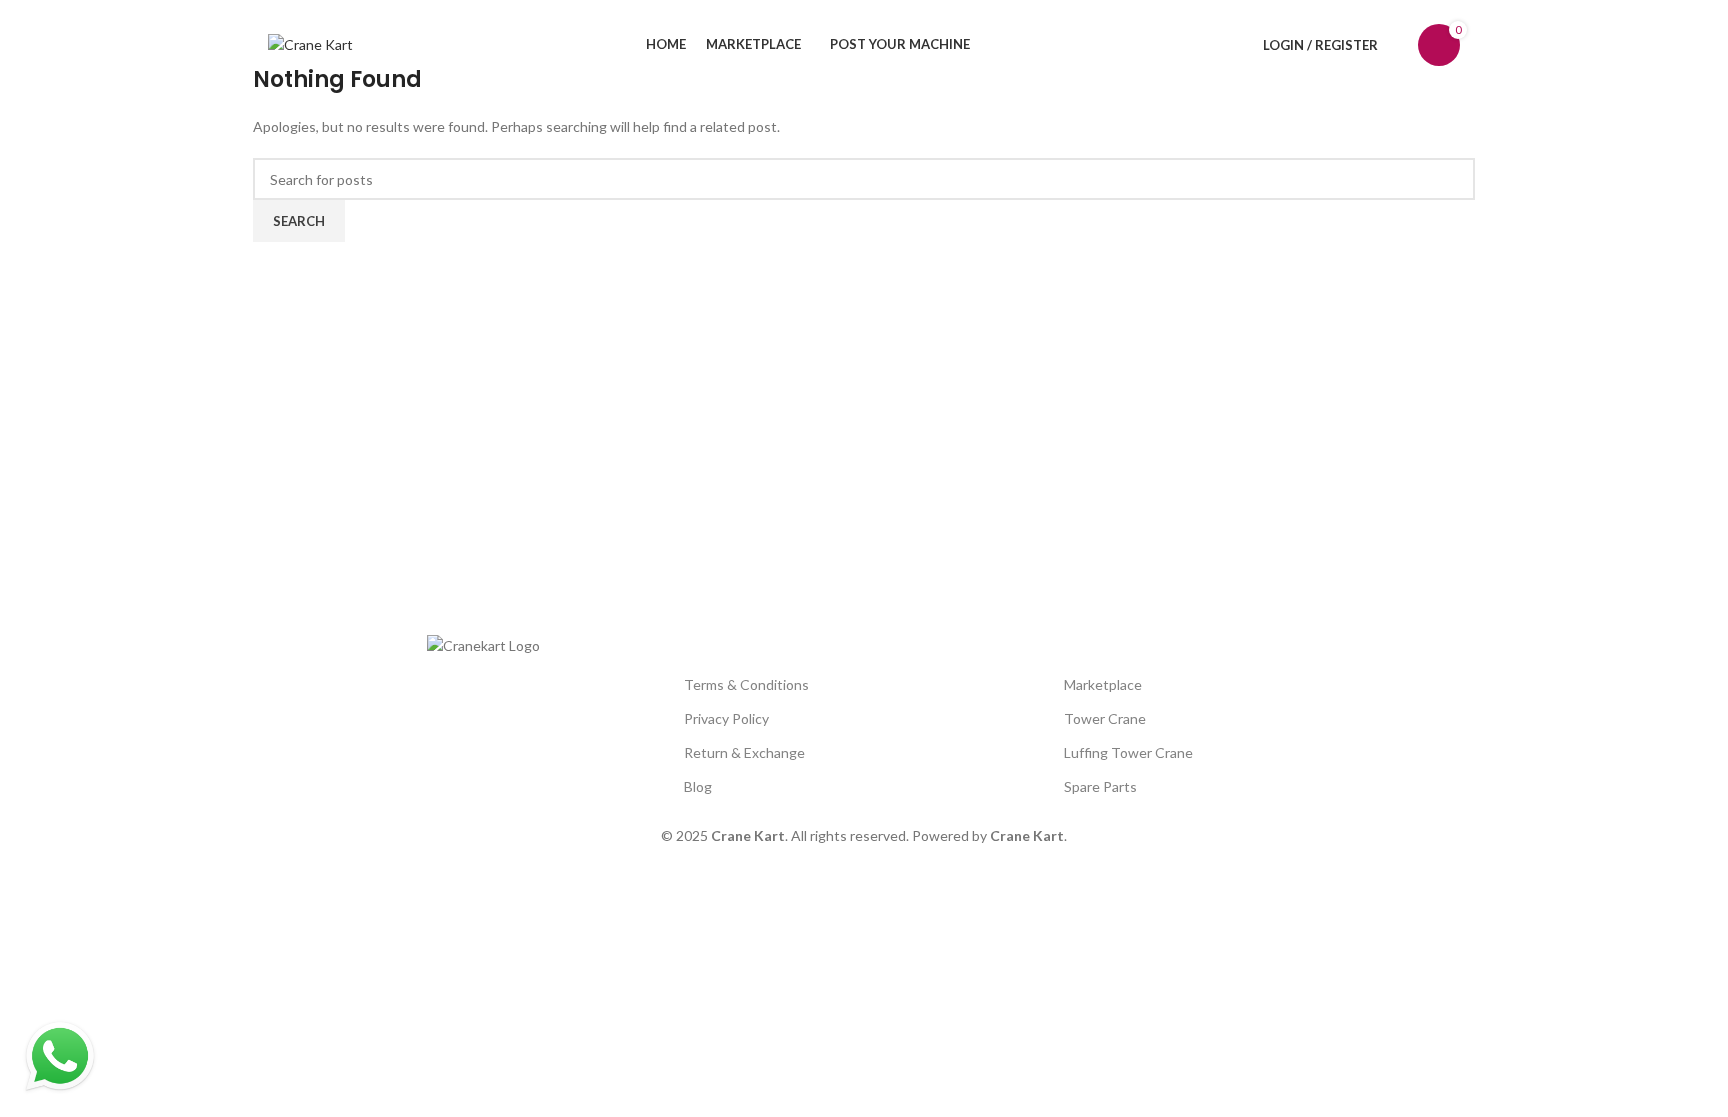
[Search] (1398, 45)
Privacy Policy (726, 718)
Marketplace (1103, 684)
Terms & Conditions (746, 684)
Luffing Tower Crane (1128, 752)
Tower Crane (1105, 718)
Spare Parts (1100, 786)
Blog (698, 786)
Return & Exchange (744, 752)
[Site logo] (310, 43)
